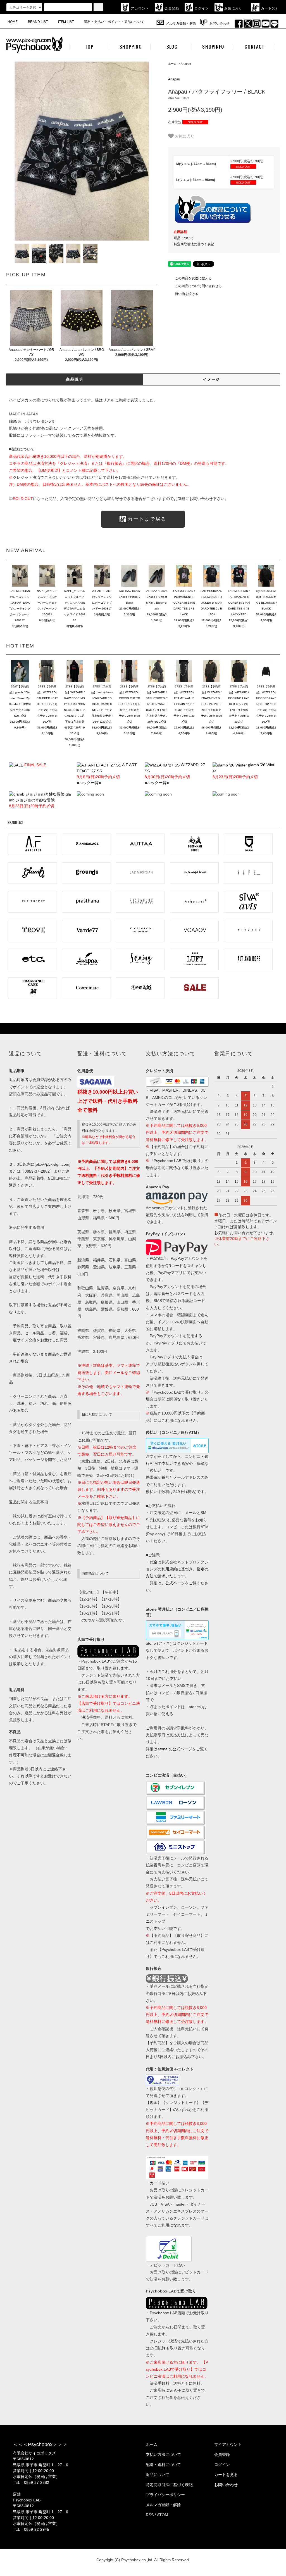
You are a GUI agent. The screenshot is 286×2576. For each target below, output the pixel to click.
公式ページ (175, 1583)
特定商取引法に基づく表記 (194, 244)
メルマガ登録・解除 (181, 23)
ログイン (202, 8)
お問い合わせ (220, 23)
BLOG (172, 47)
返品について (184, 238)
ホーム (172, 64)
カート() (269, 8)
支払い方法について (163, 2454)
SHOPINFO (213, 47)
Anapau (186, 64)
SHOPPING (131, 47)
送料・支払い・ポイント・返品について (114, 22)
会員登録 (172, 8)
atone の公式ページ (175, 1749)
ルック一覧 (89, 783)
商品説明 (75, 379)
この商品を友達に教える (193, 278)
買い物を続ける (187, 294)
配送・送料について (163, 2465)
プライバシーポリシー (165, 2495)
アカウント (140, 8)
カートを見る (226, 2475)
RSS (150, 2515)
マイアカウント (228, 2444)
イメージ (211, 379)
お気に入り (233, 8)
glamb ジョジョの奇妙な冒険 (40, 800)
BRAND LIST (38, 22)
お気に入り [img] (185, 136)
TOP (89, 47)
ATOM (163, 2515)
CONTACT (255, 47)
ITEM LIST (66, 22)
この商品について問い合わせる (198, 286)
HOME (13, 22)
